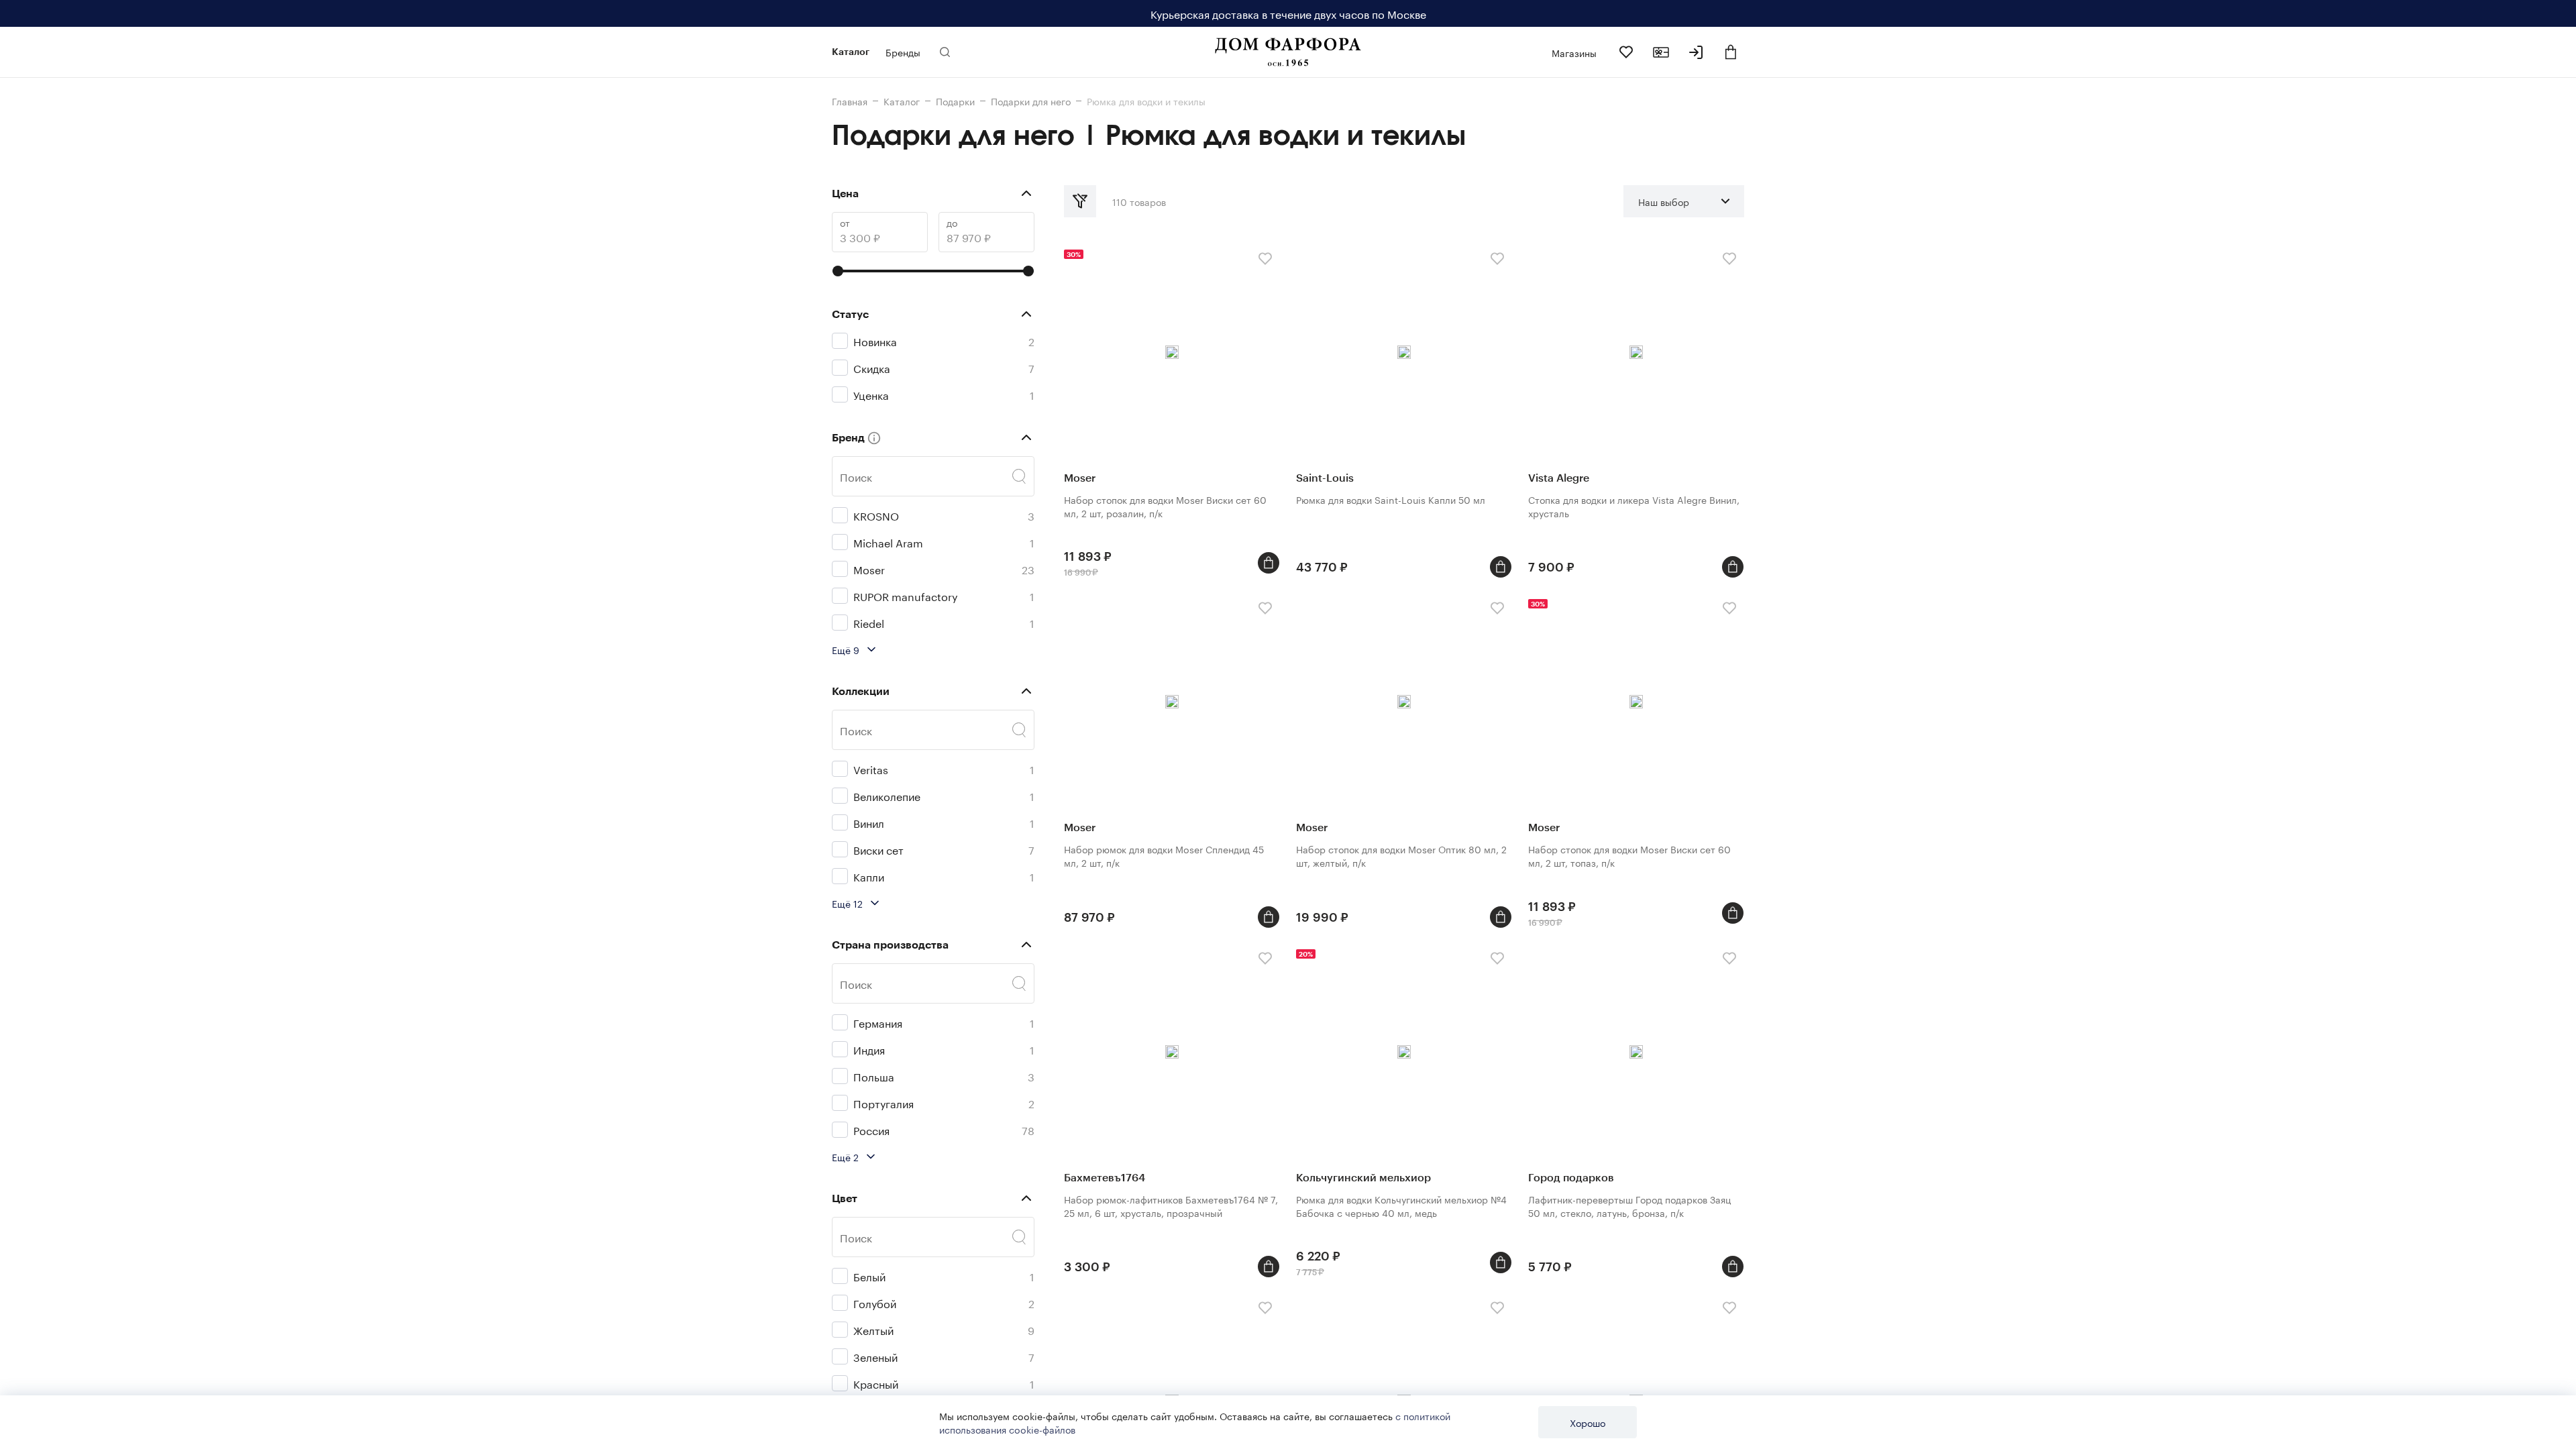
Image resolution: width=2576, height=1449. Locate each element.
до (952, 222)
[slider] (838, 271)
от (845, 222)
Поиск (856, 476)
